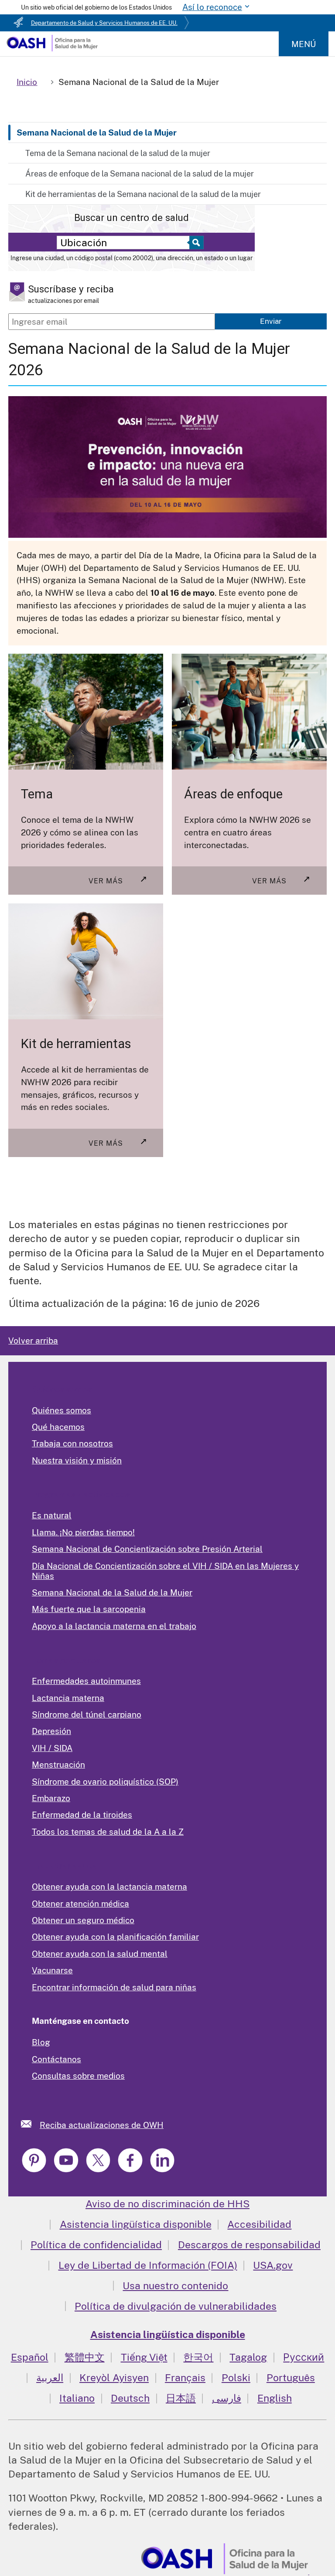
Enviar (271, 321)
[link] (30, 2124)
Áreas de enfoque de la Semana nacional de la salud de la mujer (140, 174)
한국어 (198, 2357)
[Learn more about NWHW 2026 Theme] (86, 713)
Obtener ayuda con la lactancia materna (109, 1887)
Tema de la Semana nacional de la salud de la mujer (118, 153)
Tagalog (248, 2357)
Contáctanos (56, 2059)
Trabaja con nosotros (72, 1443)
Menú (304, 44)
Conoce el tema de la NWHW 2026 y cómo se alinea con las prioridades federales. (80, 832)
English (275, 2398)
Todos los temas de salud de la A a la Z (108, 1832)
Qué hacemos (58, 1427)
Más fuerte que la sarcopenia (89, 1609)
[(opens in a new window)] (35, 2170)
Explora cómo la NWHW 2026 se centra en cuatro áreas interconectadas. (248, 832)
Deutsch (130, 2398)
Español (30, 2357)
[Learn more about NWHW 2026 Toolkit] (86, 963)
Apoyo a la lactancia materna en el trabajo (114, 1626)
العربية (50, 2377)
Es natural (52, 1515)
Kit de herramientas (76, 1044)
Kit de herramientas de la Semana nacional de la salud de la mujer (143, 194)
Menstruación (58, 1765)
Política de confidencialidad (96, 2245)
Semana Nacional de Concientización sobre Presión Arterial (147, 1549)
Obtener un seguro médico (83, 1920)
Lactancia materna (68, 1698)
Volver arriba (33, 1341)
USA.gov (273, 2265)
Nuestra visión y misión (77, 1460)
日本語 (181, 2398)
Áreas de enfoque (233, 794)
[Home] (52, 48)
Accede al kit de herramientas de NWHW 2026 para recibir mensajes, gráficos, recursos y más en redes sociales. (85, 1088)
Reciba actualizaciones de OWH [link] (102, 2125)
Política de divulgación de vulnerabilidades (176, 2306)
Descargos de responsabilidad (249, 2245)
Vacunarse (52, 1970)
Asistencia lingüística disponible (136, 2224)
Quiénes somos (62, 1389)
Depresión (51, 1731)
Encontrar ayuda (65, 1866)
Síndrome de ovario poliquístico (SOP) (105, 1782)
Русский (304, 2357)
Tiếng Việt (144, 2357)
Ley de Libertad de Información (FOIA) (148, 2265)
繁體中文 (85, 2357)
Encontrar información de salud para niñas (114, 1987)
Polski (236, 2377)
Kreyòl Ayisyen (114, 2377)
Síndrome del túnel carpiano (87, 1714)
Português (291, 2377)
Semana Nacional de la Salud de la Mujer (97, 132)
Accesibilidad (259, 2224)
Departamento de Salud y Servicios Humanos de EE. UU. (104, 23)
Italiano (77, 2398)
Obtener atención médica (80, 1904)
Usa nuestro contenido (175, 2286)
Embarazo (51, 1798)
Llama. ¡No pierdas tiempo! (83, 1532)
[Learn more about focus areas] (249, 713)
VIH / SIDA (52, 1748)
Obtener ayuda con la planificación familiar (115, 1937)
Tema (37, 794)
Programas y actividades (81, 1494)
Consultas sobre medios (78, 2076)
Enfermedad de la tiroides (82, 1815)
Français (185, 2377)
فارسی (227, 2398)
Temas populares (66, 1660)
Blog (41, 2042)
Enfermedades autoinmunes (86, 1681)
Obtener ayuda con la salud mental (100, 1954)
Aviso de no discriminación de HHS (167, 2204)
